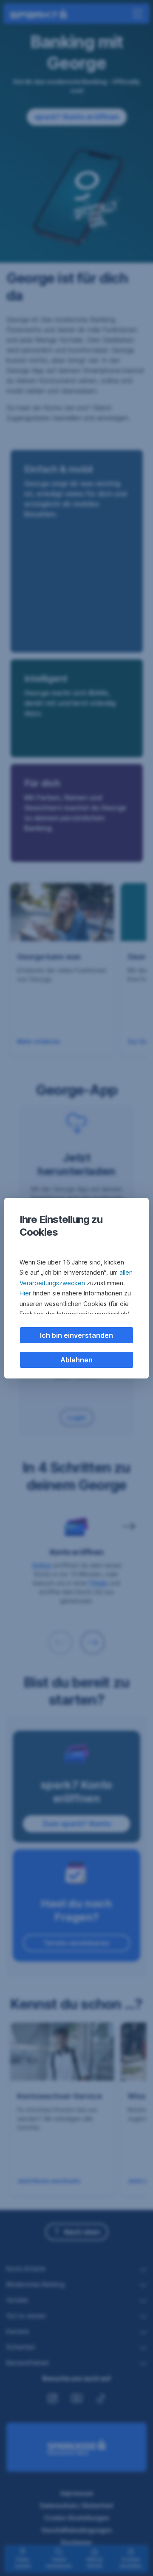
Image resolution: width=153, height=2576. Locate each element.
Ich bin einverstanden (76, 1335)
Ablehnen (76, 1360)
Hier (25, 1293)
